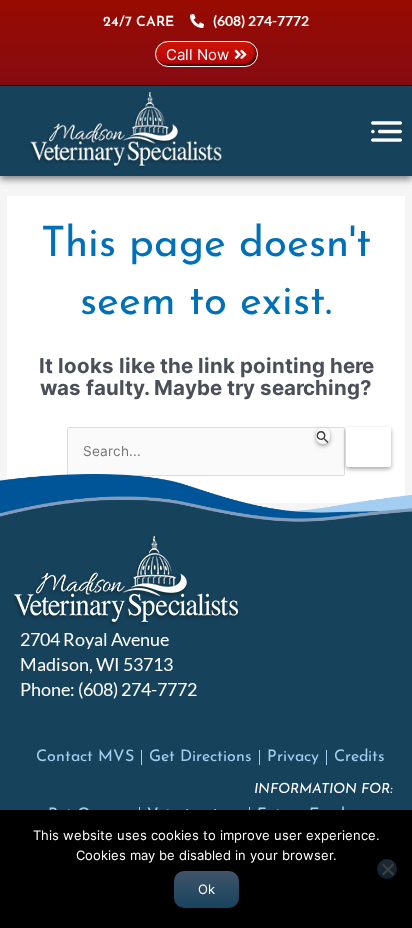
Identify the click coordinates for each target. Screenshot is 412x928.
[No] (387, 869)
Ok (206, 889)
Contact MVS (85, 757)
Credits (359, 757)
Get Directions (200, 757)
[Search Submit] (323, 435)
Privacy (293, 757)
